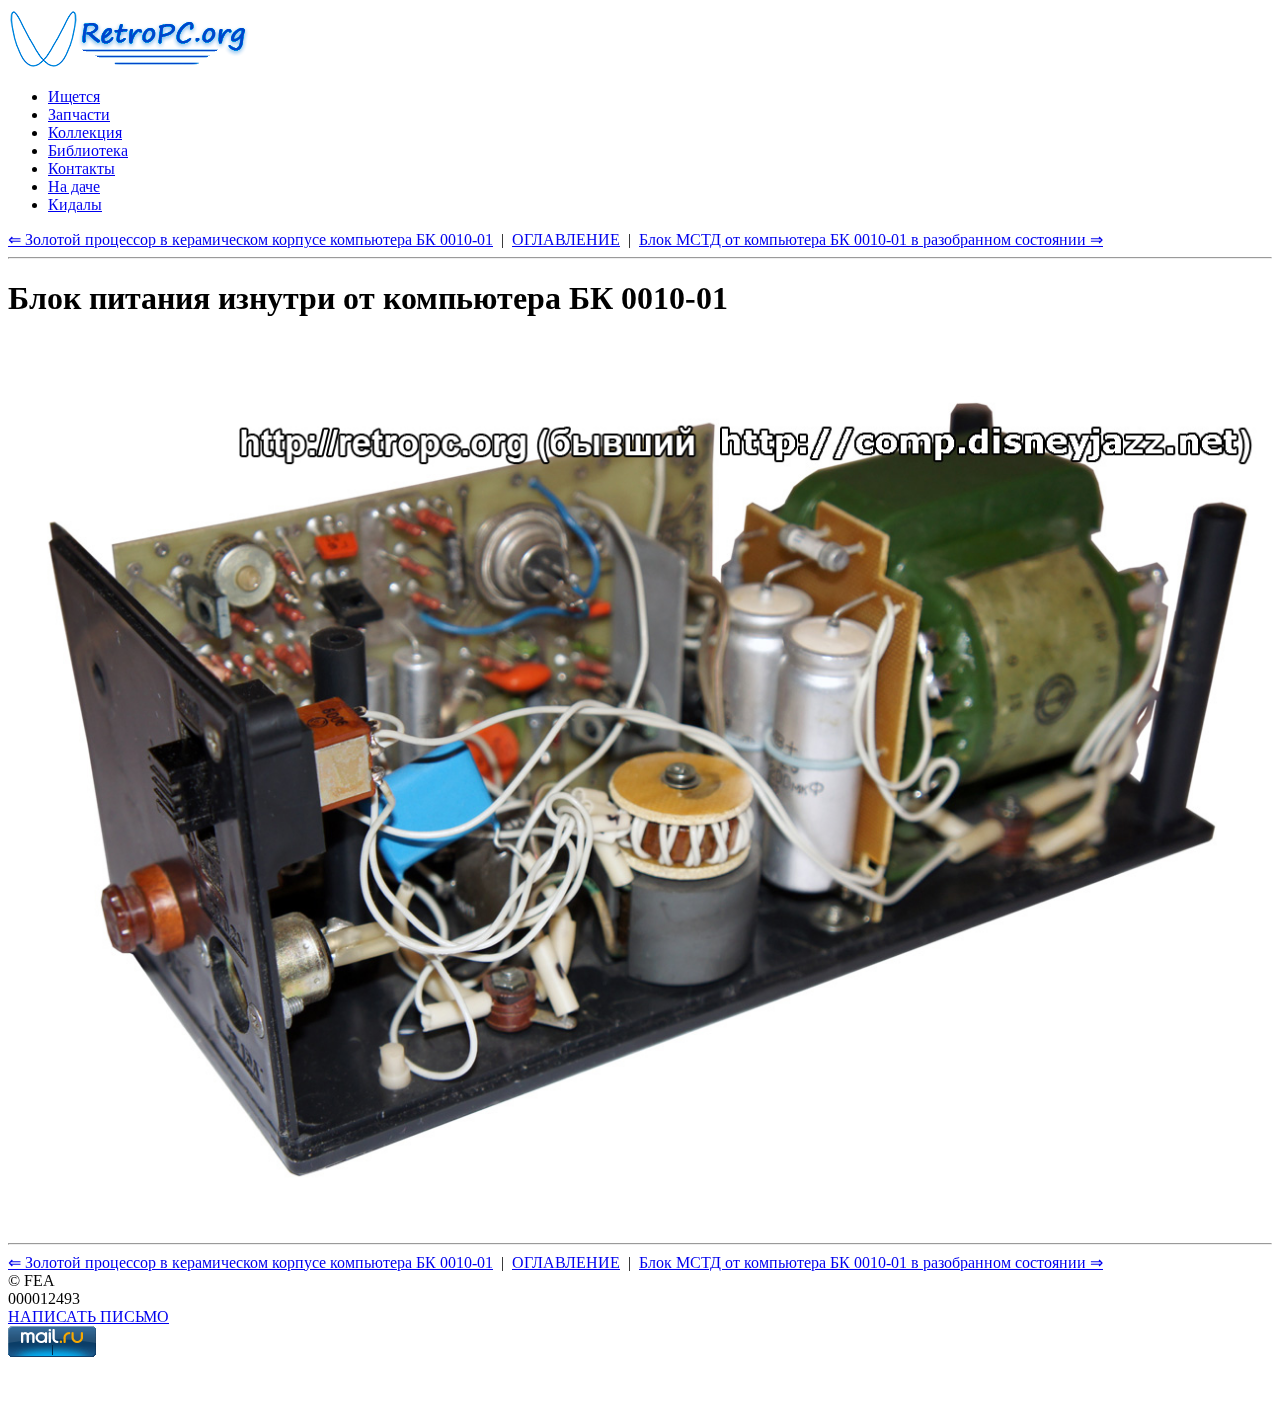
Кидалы (75, 204)
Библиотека (88, 150)
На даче (74, 186)
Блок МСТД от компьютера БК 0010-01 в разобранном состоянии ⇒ (871, 239)
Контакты (81, 168)
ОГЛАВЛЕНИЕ (566, 239)
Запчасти (79, 114)
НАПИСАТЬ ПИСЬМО (88, 1316)
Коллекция (85, 132)
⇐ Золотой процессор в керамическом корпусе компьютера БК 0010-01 (250, 239)
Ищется (74, 96)
